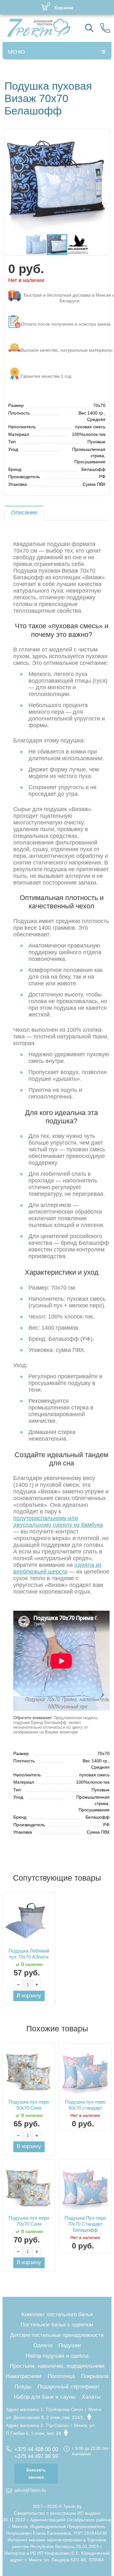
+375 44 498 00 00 (36, 2449)
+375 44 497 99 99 (36, 2456)
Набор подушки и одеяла (57, 2356)
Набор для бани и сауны (45, 2397)
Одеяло (43, 2345)
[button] (104, 134)
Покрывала (95, 2376)
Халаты (91, 2397)
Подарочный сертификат (69, 2387)
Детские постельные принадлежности (57, 2335)
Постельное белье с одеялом (57, 2325)
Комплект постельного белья (57, 2314)
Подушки (70, 2345)
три (66, 298)
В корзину (29, 1996)
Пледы (23, 2387)
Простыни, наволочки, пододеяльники (57, 2366)
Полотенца (61, 2376)
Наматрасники (24, 2376)
